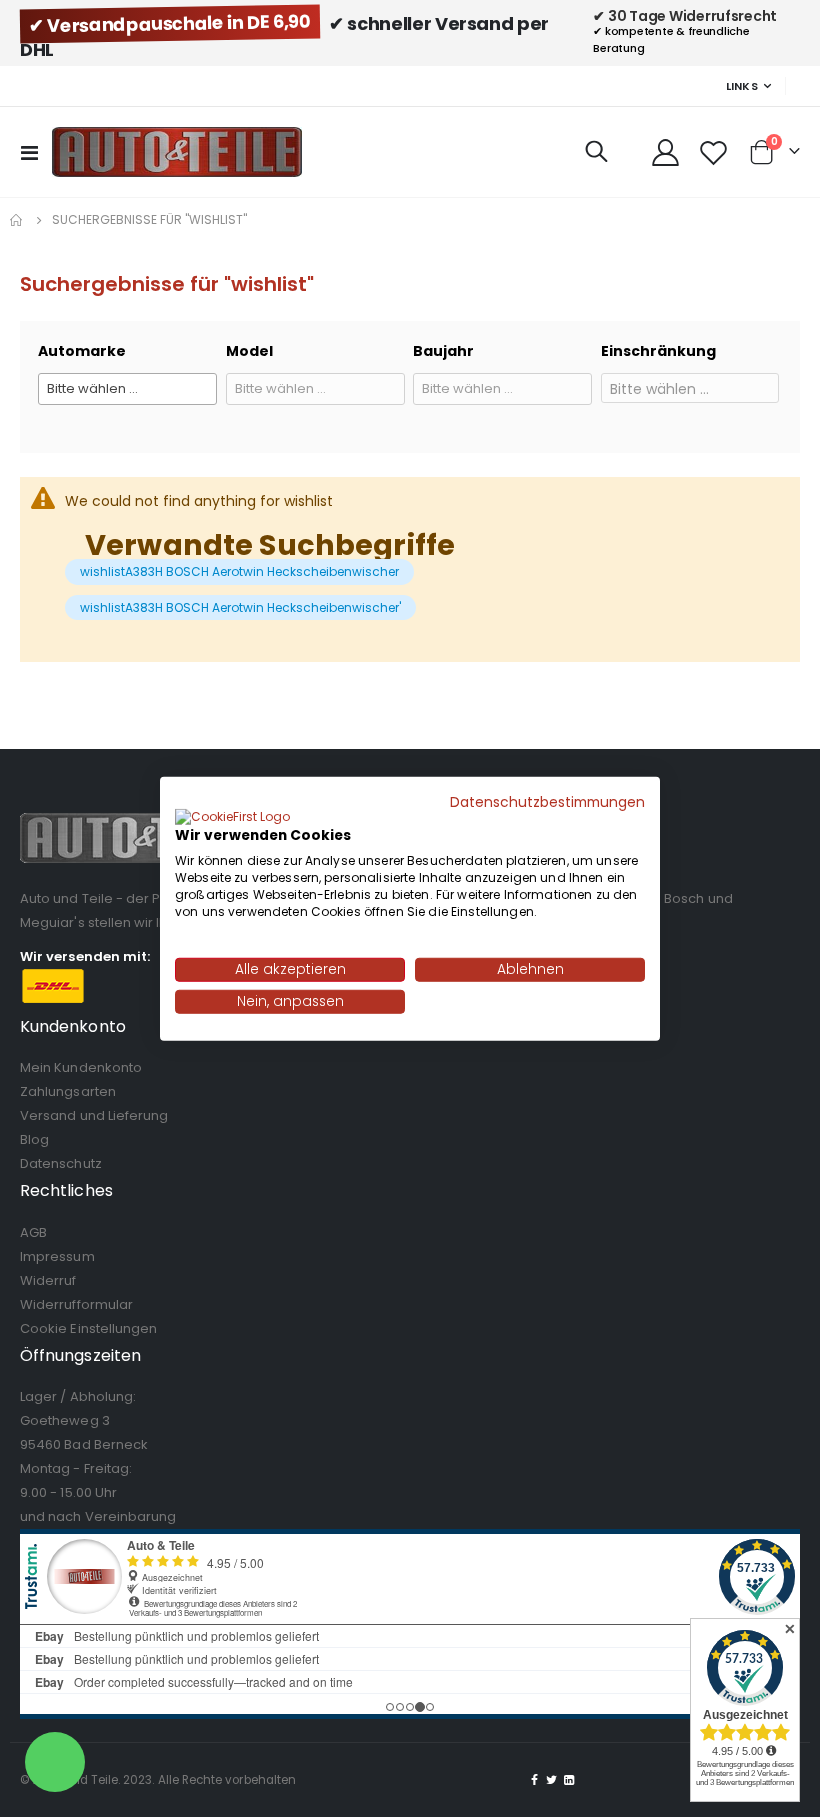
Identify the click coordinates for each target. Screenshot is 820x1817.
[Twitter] (552, 1780)
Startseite (17, 220)
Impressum (57, 1256)
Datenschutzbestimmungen (547, 801)
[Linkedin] (569, 1780)
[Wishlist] (714, 152)
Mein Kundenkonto (81, 1067)
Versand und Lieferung (94, 1115)
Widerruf (48, 1280)
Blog (34, 1139)
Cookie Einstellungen (88, 1328)
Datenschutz (61, 1163)
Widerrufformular (76, 1304)
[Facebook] (535, 1780)
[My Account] (665, 152)
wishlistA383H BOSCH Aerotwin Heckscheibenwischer (239, 571)
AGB (33, 1232)
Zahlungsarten (68, 1091)
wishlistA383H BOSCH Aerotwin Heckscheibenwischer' (240, 607)
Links (742, 86)
